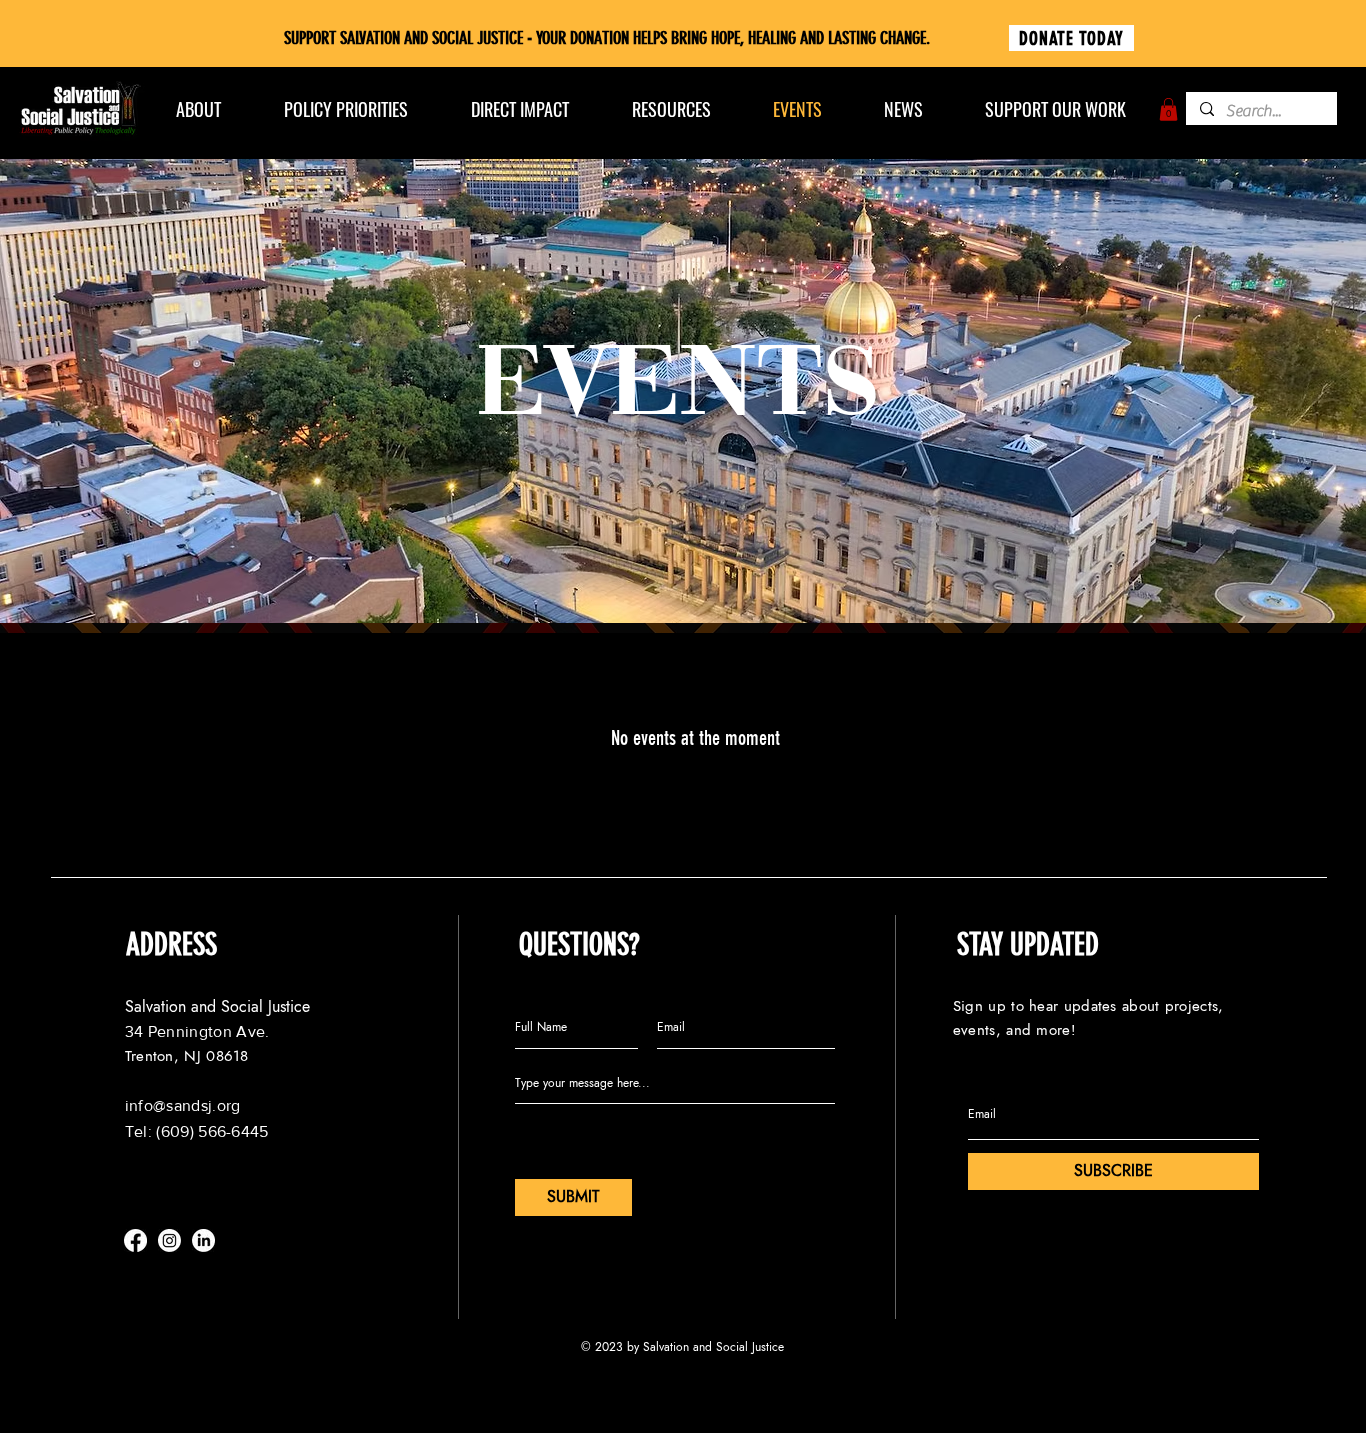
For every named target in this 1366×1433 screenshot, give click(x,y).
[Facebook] (135, 1240)
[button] (1168, 109)
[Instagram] (169, 1240)
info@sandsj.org (183, 1105)
